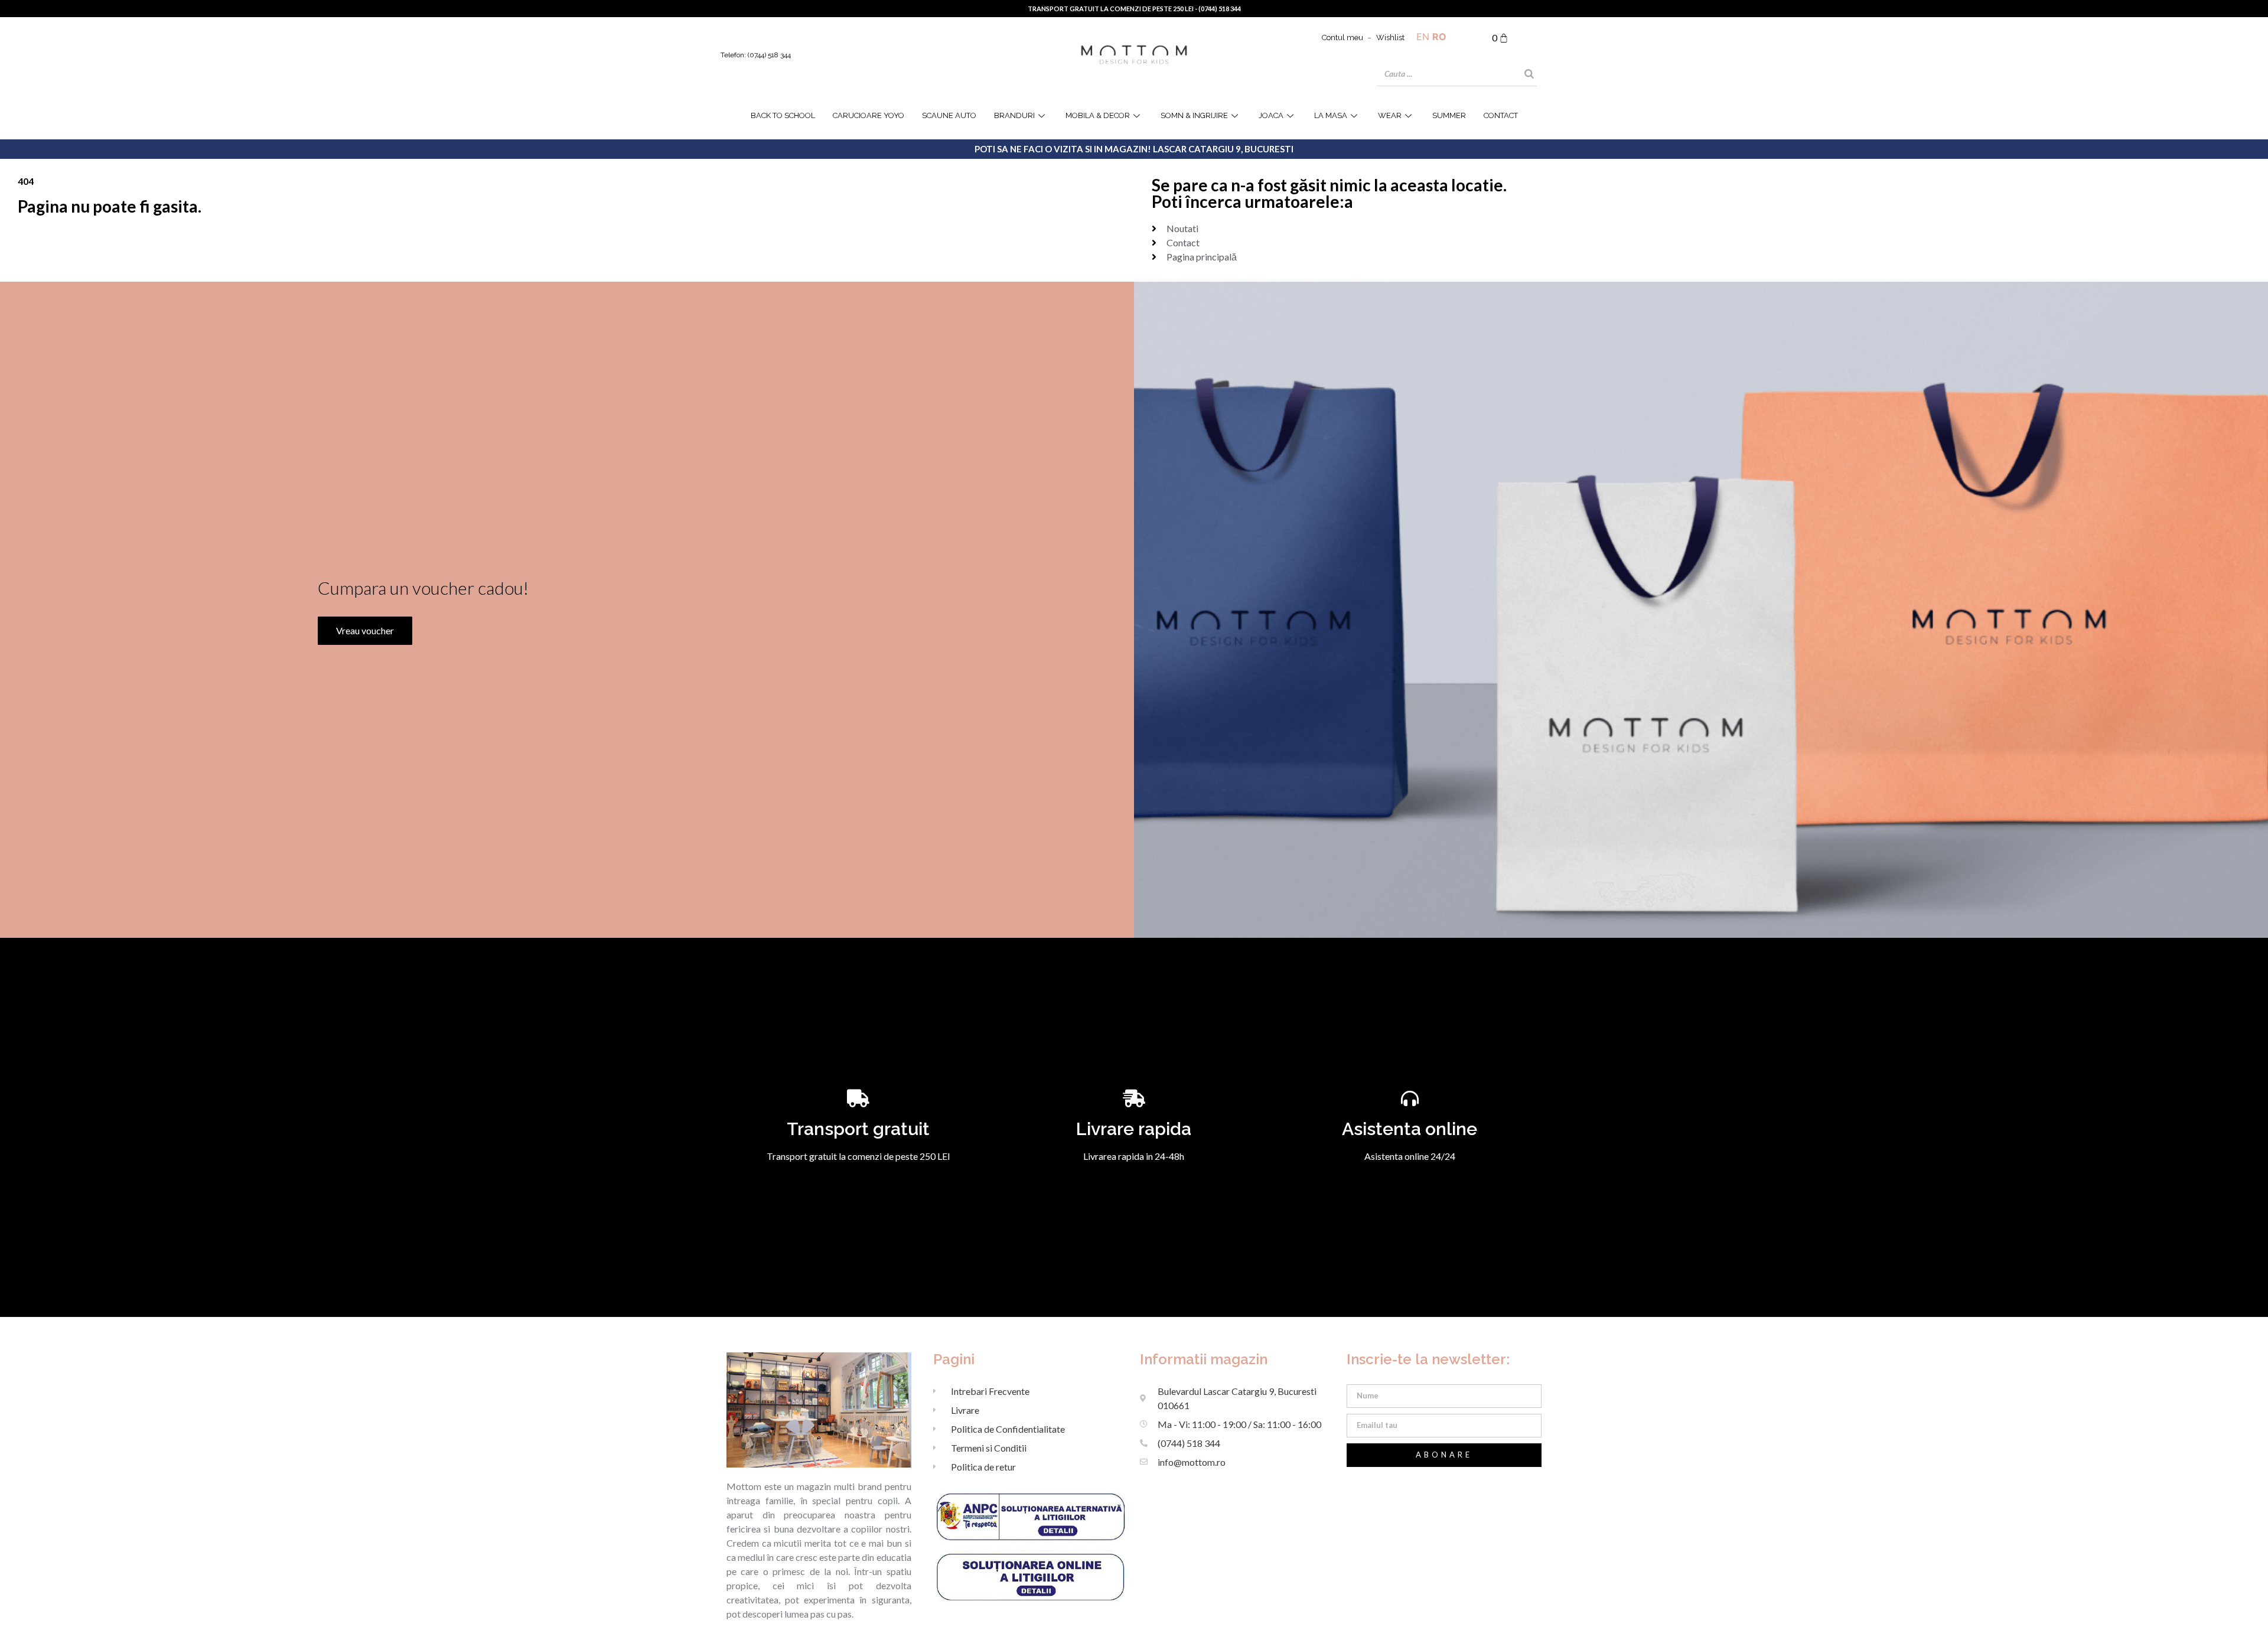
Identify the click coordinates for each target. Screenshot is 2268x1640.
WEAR (1390, 115)
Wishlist (1390, 38)
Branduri (1014, 115)
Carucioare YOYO (869, 115)
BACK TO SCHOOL (783, 115)
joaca (1271, 115)
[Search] (1529, 74)
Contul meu (1342, 38)
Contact (1501, 115)
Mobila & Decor (1098, 115)
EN (1423, 37)
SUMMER (1449, 115)
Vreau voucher (365, 630)
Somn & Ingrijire (1194, 115)
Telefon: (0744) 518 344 (756, 55)
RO (1439, 37)
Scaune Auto (949, 115)
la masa (1331, 115)
